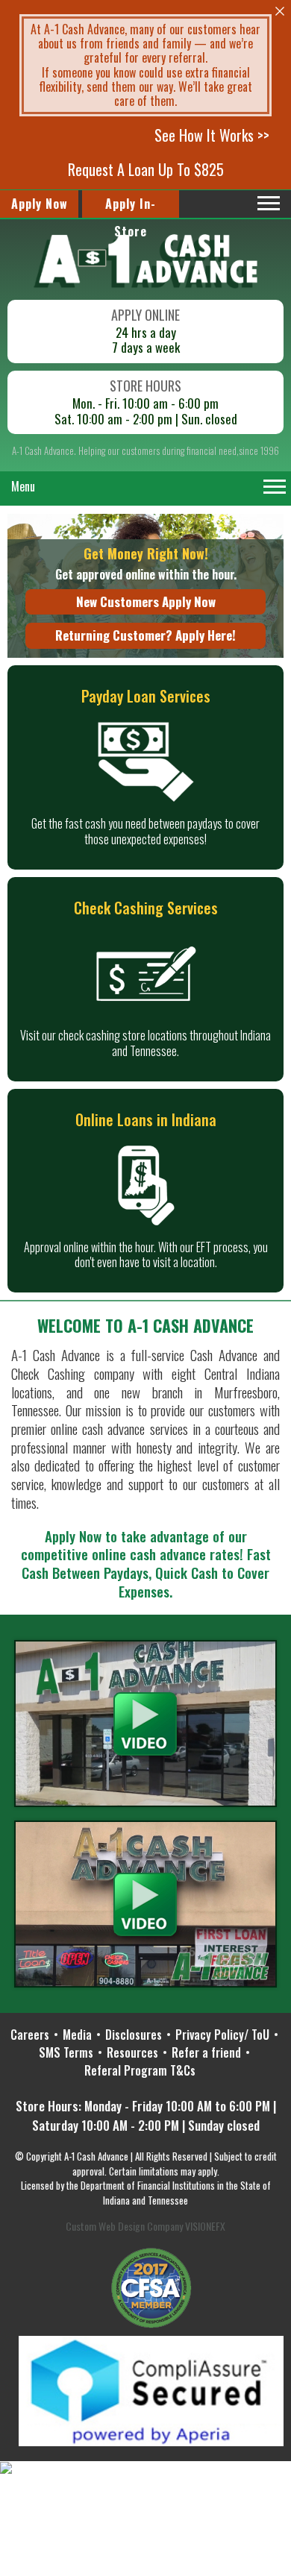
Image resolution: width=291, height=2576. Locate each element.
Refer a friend (206, 2052)
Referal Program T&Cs (140, 2070)
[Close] (280, 11)
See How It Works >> (212, 135)
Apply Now (40, 204)
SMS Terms (66, 2052)
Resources (132, 2052)
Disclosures (134, 2035)
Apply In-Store (131, 206)
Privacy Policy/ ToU (222, 2035)
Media (77, 2035)
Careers (30, 2035)
